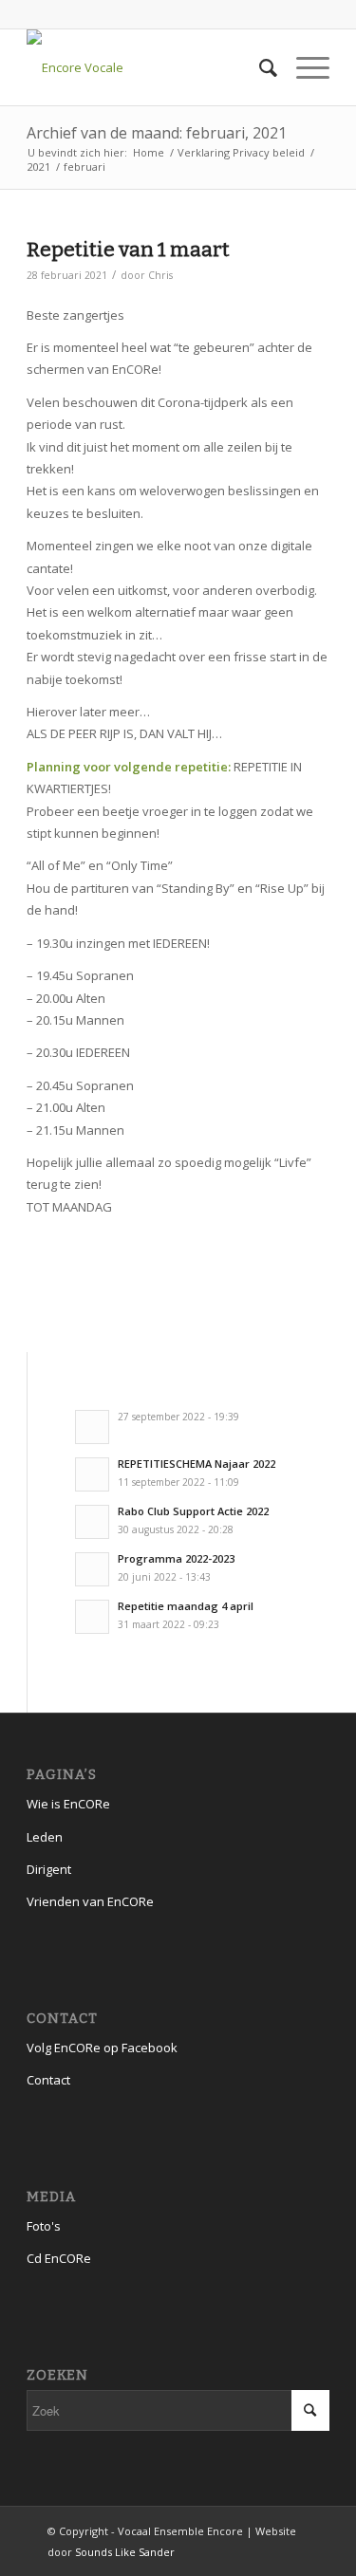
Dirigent (49, 1869)
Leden (45, 1837)
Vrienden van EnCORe (90, 1901)
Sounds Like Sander (125, 2552)
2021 (39, 167)
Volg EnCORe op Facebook (102, 2048)
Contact (48, 2080)
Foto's (44, 2226)
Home (149, 152)
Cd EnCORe (59, 2258)
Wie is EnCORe (68, 1804)
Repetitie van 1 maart (128, 250)
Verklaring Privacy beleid (241, 152)
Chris (160, 275)
